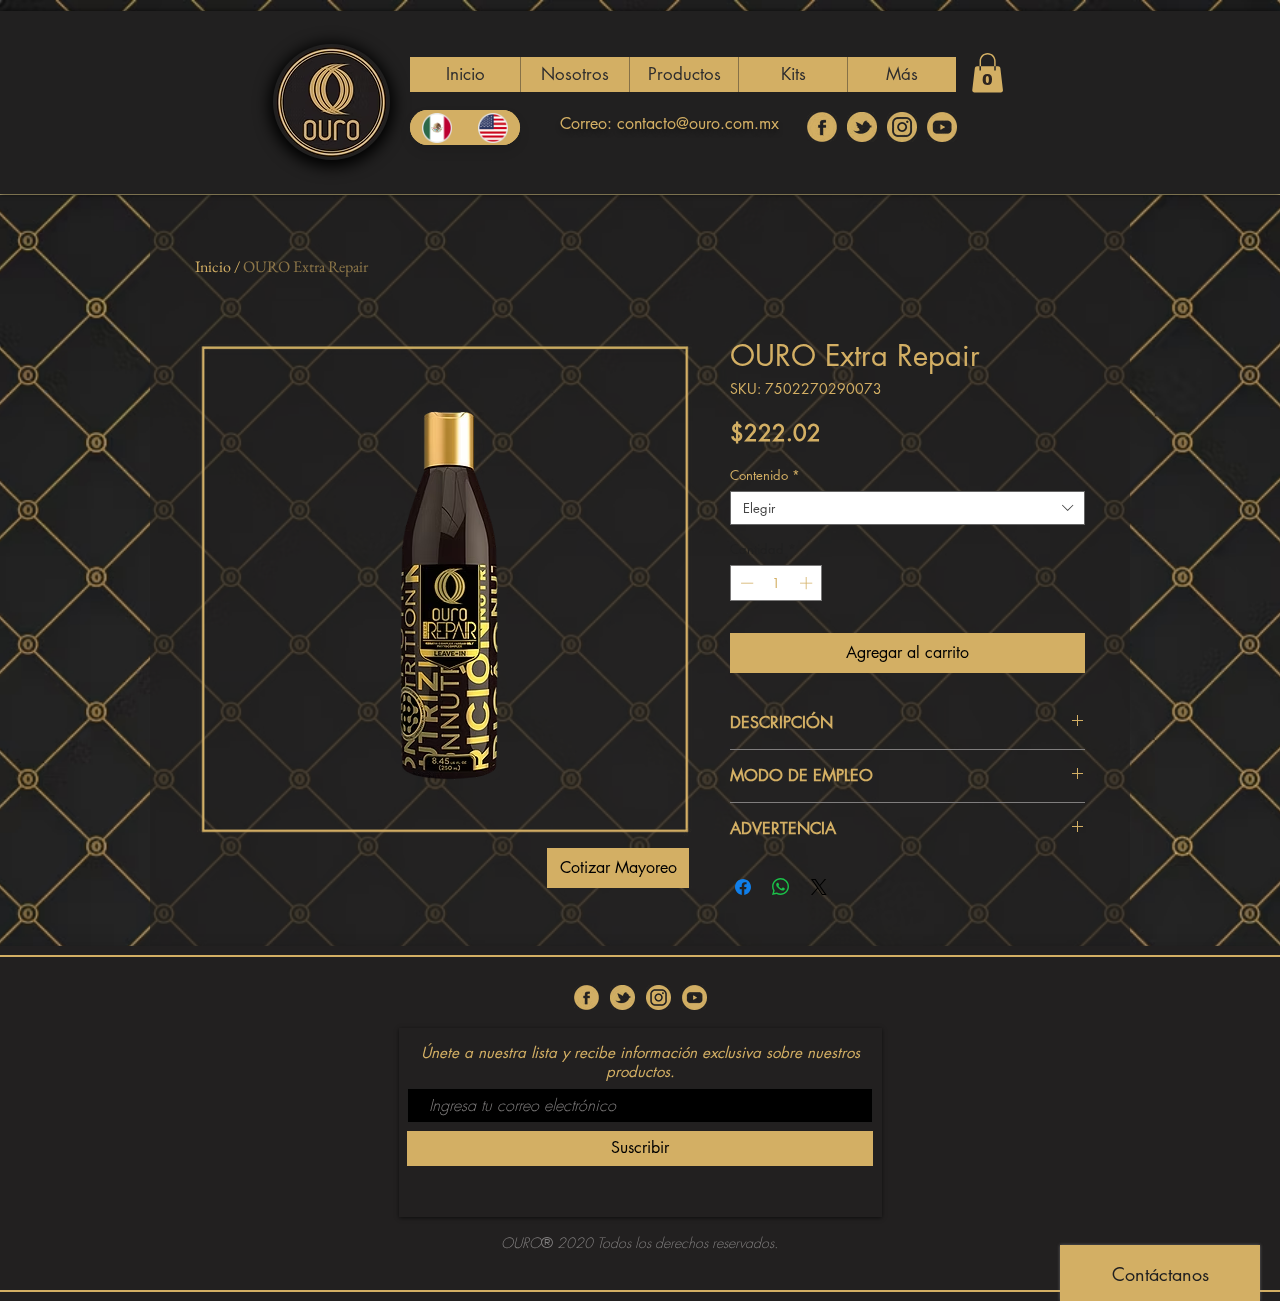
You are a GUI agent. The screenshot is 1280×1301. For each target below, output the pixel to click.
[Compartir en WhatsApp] (781, 887)
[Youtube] (942, 127)
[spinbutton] (776, 583)
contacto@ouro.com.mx (698, 123)
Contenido (765, 475)
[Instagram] (902, 127)
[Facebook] (822, 127)
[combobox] (907, 508)
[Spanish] (437, 127)
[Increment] (808, 583)
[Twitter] (862, 127)
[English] (493, 127)
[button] (683, 74)
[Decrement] (745, 583)
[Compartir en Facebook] (743, 887)
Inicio (213, 266)
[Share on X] (819, 887)
